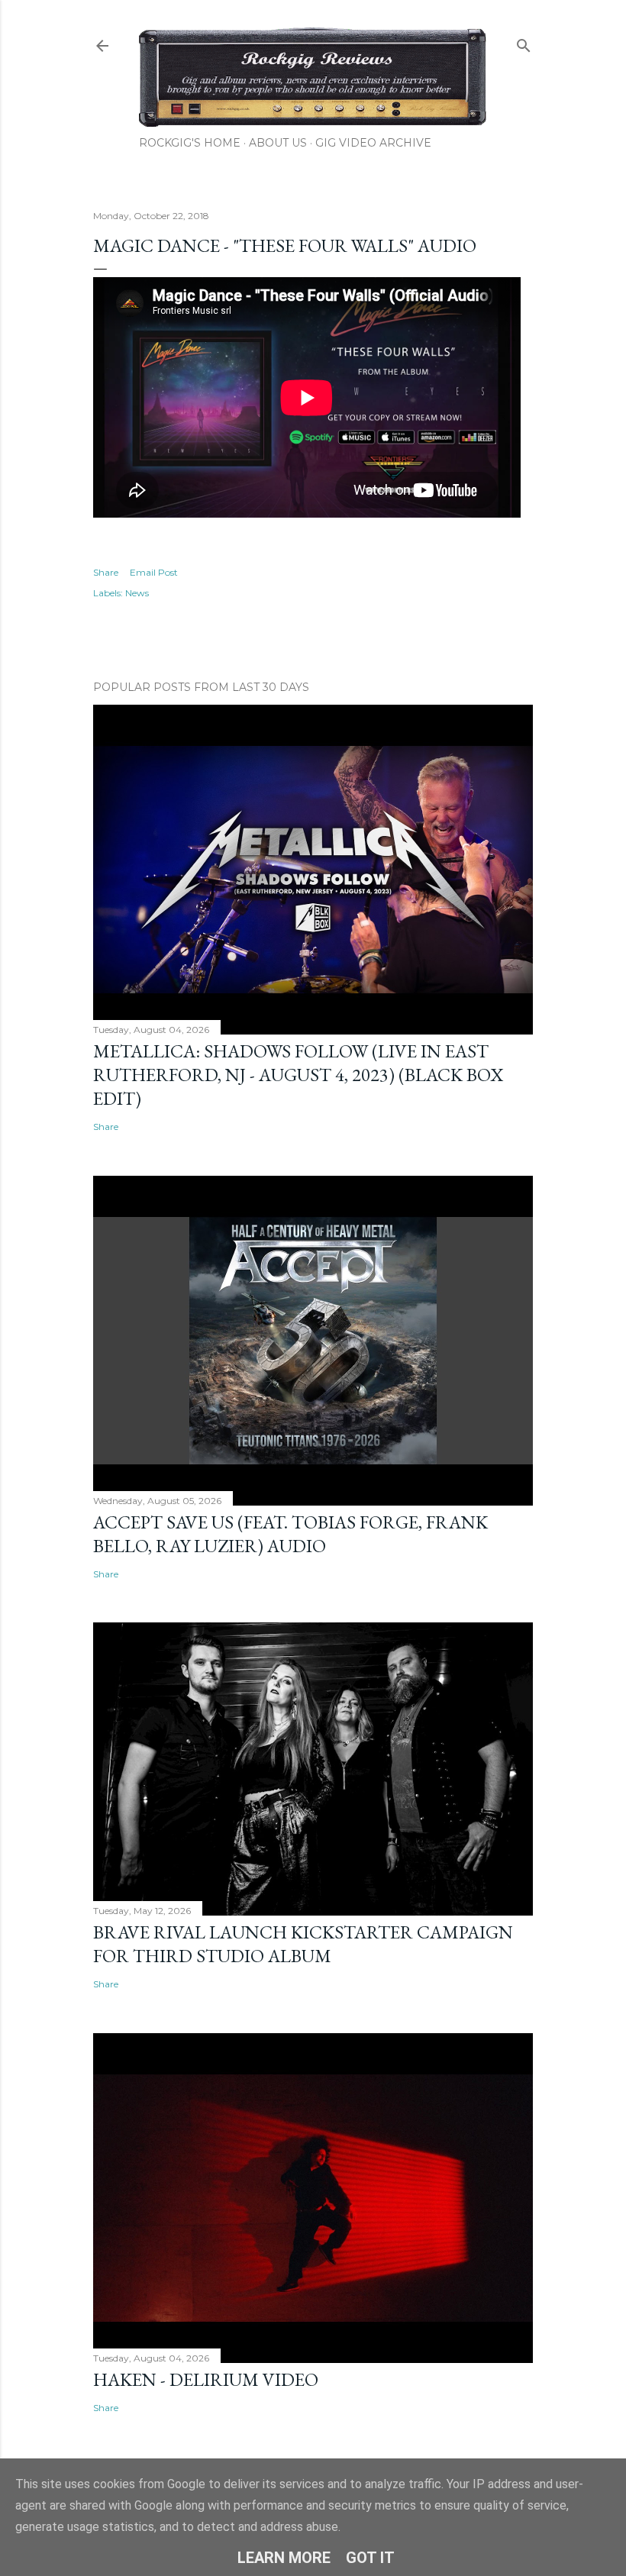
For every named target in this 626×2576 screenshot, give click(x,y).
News (137, 593)
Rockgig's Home (190, 143)
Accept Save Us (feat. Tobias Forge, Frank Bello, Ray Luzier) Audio (290, 1534)
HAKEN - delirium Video (206, 2379)
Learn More (284, 2558)
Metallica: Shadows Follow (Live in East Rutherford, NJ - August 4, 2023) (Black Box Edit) (298, 1075)
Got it (370, 2558)
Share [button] (106, 572)
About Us (278, 143)
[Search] (524, 42)
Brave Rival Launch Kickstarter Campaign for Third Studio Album (303, 1944)
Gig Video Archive (373, 143)
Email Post (154, 572)
